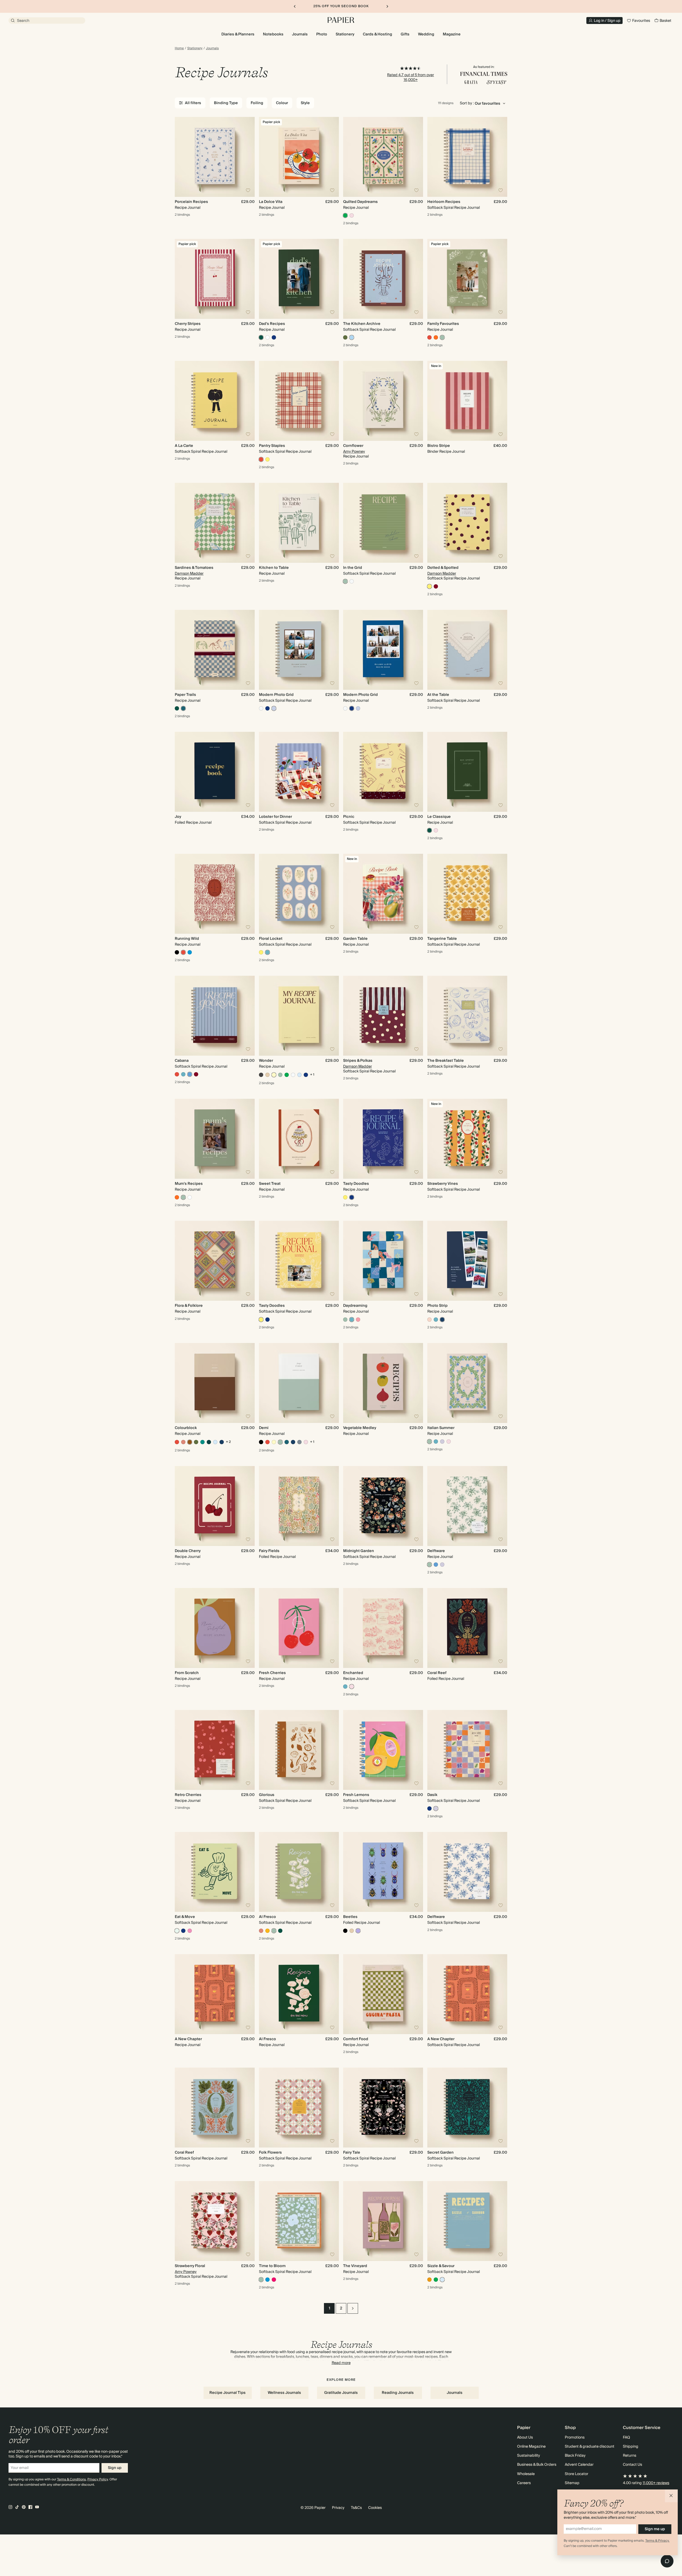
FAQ (626, 2438)
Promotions (575, 2438)
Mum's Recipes (189, 1184)
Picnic (349, 817)
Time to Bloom (272, 2266)
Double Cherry (188, 1551)
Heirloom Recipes (444, 202)
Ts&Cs (356, 2508)
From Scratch (187, 1673)
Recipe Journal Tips (228, 2393)
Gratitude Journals (341, 2393)
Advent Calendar (579, 2465)
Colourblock (186, 1428)
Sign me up (655, 2529)
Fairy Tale (352, 2153)
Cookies (375, 2508)
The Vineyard (355, 2266)
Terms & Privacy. (657, 2541)
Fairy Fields (269, 1551)
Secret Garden (441, 2153)
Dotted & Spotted (443, 568)
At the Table (438, 695)
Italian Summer (441, 1428)
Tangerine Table (442, 939)
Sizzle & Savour (441, 2266)
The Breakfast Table (446, 1061)
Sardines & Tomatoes (194, 568)
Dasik (432, 1795)
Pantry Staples (272, 446)
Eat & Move (185, 1917)
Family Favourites (443, 324)
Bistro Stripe (439, 446)
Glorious (267, 1795)
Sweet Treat (270, 1184)
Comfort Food (356, 2039)
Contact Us (632, 2465)
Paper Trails (185, 695)
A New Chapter (188, 2039)
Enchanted (353, 1673)
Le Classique (439, 817)
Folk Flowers (270, 2153)
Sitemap (572, 2483)
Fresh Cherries (272, 1673)
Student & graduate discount (590, 2447)
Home (179, 48)
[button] (671, 2496)
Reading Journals (398, 2393)
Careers (524, 2483)
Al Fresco (267, 1917)
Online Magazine (531, 2447)
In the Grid (353, 568)
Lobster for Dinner (275, 817)
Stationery (195, 48)
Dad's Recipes (272, 324)
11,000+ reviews (656, 2483)
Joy (178, 817)
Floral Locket (271, 939)
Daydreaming (355, 1306)
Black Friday (575, 2456)
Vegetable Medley (360, 1428)
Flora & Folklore (189, 1306)
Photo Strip (437, 1306)
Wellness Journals (284, 2393)
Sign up (115, 2468)
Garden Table (355, 939)
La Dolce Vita (271, 202)
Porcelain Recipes (191, 202)
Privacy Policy (98, 2479)
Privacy (338, 2508)
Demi (264, 1428)
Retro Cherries (188, 1795)
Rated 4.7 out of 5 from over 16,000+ (411, 77)
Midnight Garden (359, 1551)
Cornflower (353, 446)
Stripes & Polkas (358, 1061)
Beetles (350, 1917)
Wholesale (526, 2474)
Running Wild (187, 939)
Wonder (266, 1061)
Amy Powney (354, 452)
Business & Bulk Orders (537, 2465)
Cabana (182, 1061)
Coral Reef (437, 1673)
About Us (525, 2438)
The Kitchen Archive (362, 324)
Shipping (631, 2447)
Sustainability (529, 2456)
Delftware (436, 1551)
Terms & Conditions (71, 2479)
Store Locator (577, 2474)
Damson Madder (189, 574)
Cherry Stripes (188, 324)
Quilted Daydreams (360, 202)
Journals (212, 48)
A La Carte (184, 446)
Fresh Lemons (356, 1795)
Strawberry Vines (443, 1184)
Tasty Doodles (356, 1184)
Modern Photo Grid (276, 695)
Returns (630, 2456)
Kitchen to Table (274, 568)
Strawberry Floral (190, 2266)
